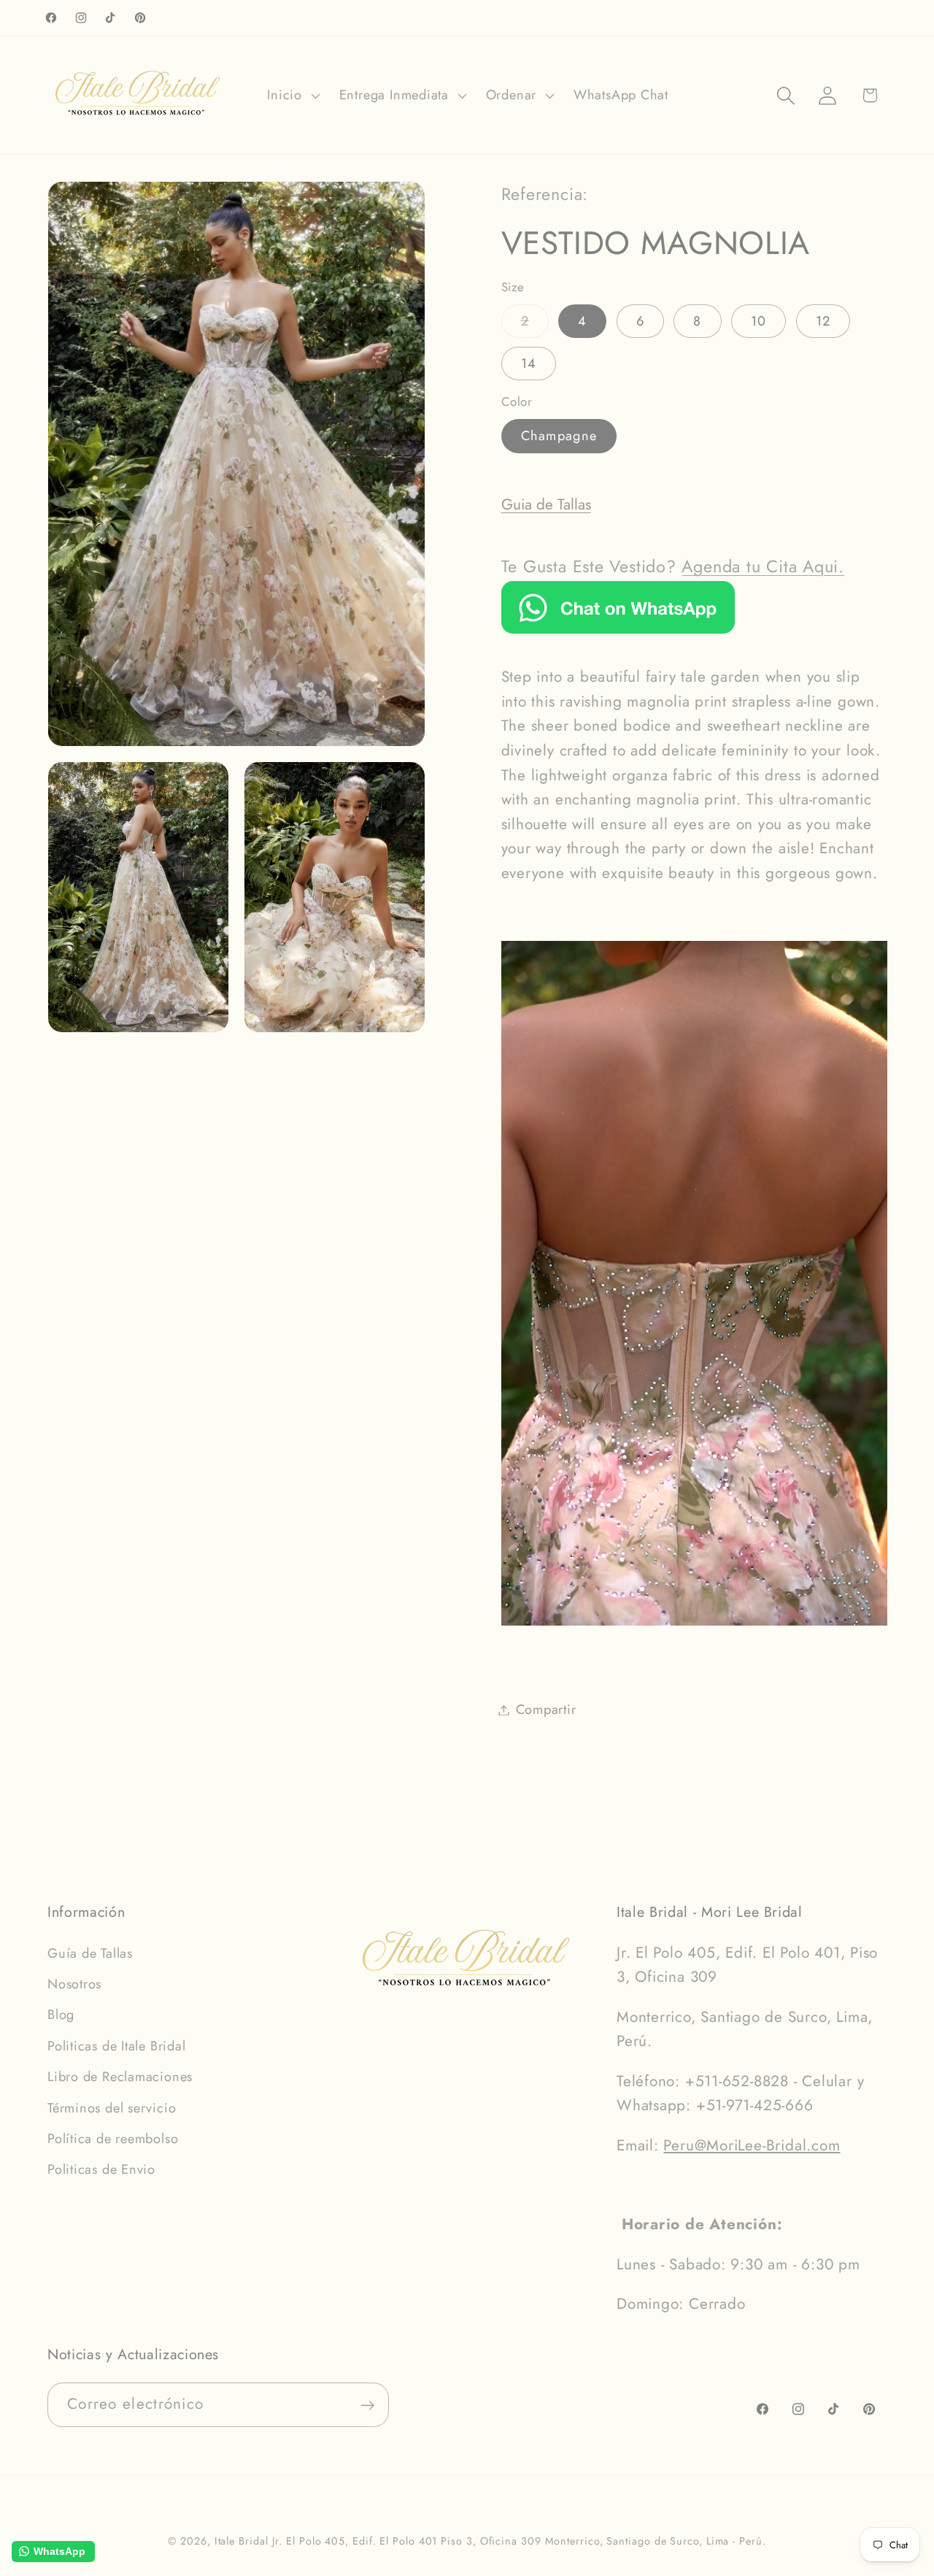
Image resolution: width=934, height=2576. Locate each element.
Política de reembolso (113, 2139)
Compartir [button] (546, 1710)
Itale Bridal (242, 2541)
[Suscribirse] (367, 2406)
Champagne (559, 436)
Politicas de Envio (101, 2169)
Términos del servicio (112, 2108)
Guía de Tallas (90, 1953)
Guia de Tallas (546, 504)
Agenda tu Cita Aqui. (763, 566)
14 (529, 364)
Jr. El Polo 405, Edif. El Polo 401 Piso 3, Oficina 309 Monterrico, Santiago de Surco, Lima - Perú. (519, 2541)
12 (823, 321)
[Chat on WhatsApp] (618, 628)
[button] (292, 96)
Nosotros (74, 1984)
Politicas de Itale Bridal (117, 2046)
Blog (61, 2015)
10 (759, 321)
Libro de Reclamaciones (120, 2077)
